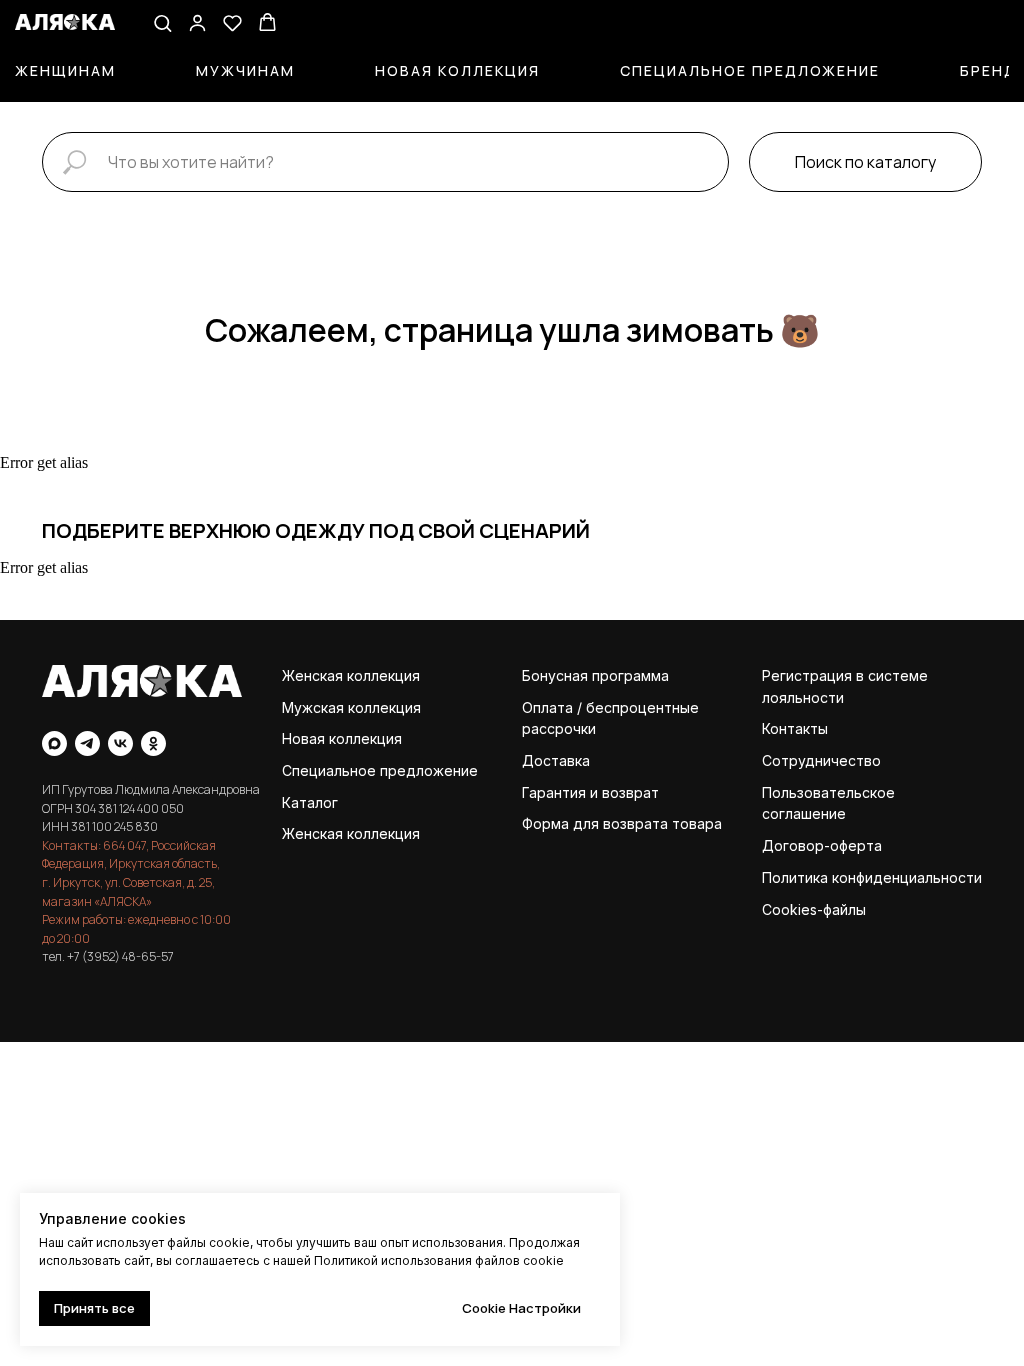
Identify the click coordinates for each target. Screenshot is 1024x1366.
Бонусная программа (595, 675)
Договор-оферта (822, 845)
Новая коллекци (338, 738)
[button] (162, 22)
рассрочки (559, 728)
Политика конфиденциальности (872, 877)
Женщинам (65, 70)
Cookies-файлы (814, 909)
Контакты (795, 728)
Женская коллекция (351, 675)
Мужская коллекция (351, 707)
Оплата (547, 707)
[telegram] (87, 743)
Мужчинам (245, 70)
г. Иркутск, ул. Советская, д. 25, (128, 882)
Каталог (310, 802)
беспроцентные (642, 707)
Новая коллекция (457, 70)
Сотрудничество (821, 760)
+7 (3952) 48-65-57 (120, 956)
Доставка (556, 760)
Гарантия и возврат (590, 792)
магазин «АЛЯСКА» (97, 901)
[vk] (120, 743)
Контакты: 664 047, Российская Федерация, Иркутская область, (131, 855)
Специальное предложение (750, 70)
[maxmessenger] (54, 743)
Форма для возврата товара (622, 823)
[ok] (153, 743)
